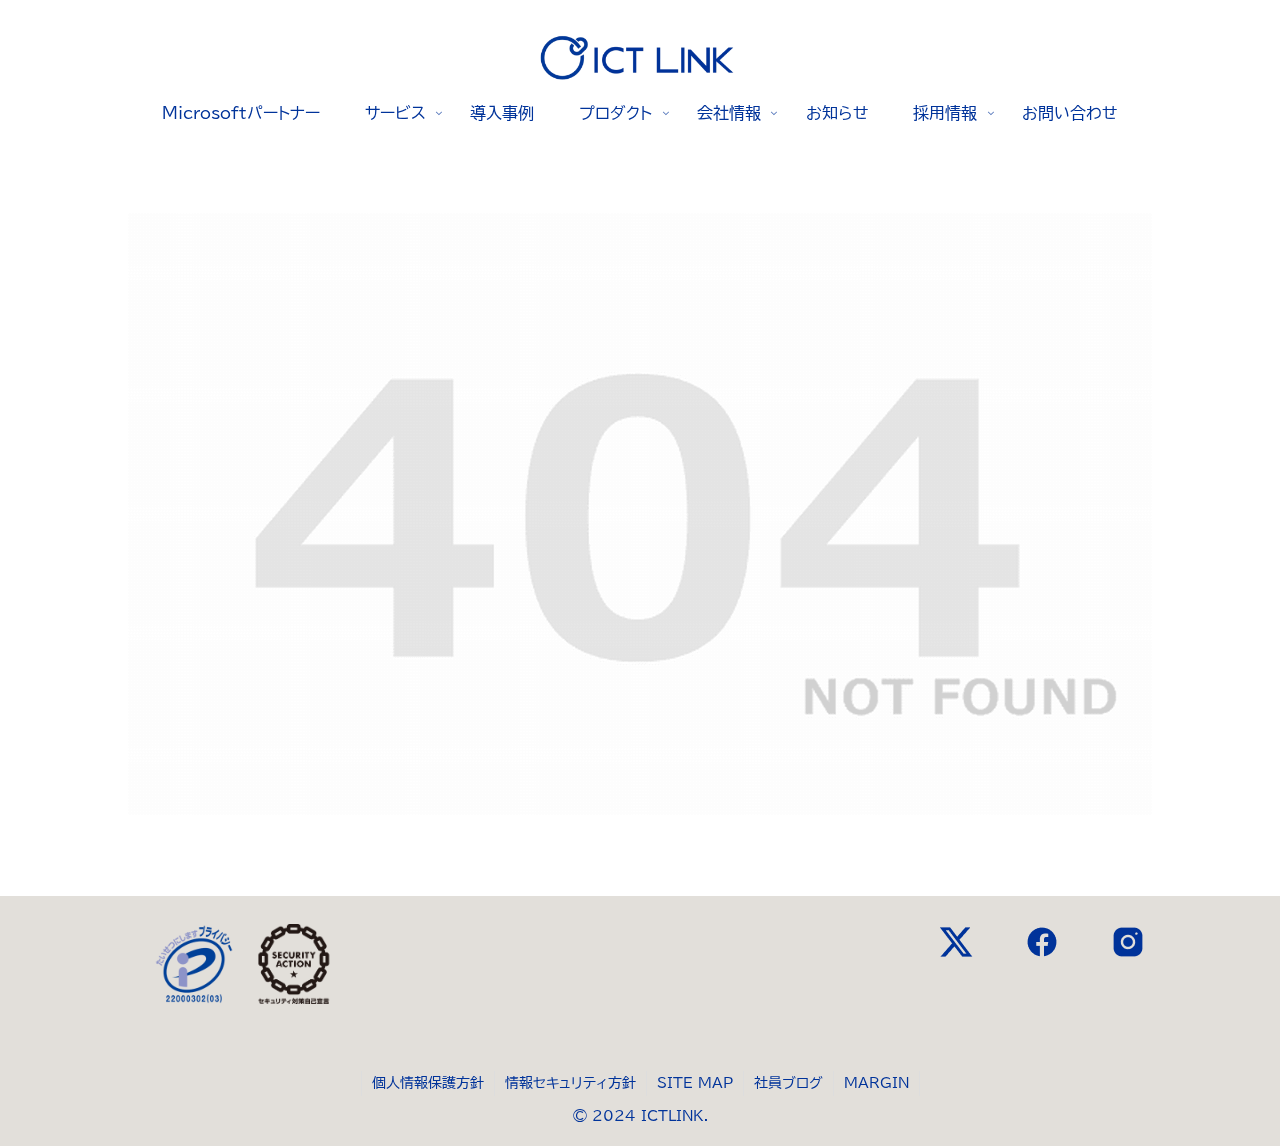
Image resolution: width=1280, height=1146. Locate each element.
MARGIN (876, 1083)
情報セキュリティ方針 (570, 1083)
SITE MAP (695, 1083)
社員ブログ (788, 1083)
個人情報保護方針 (428, 1083)
